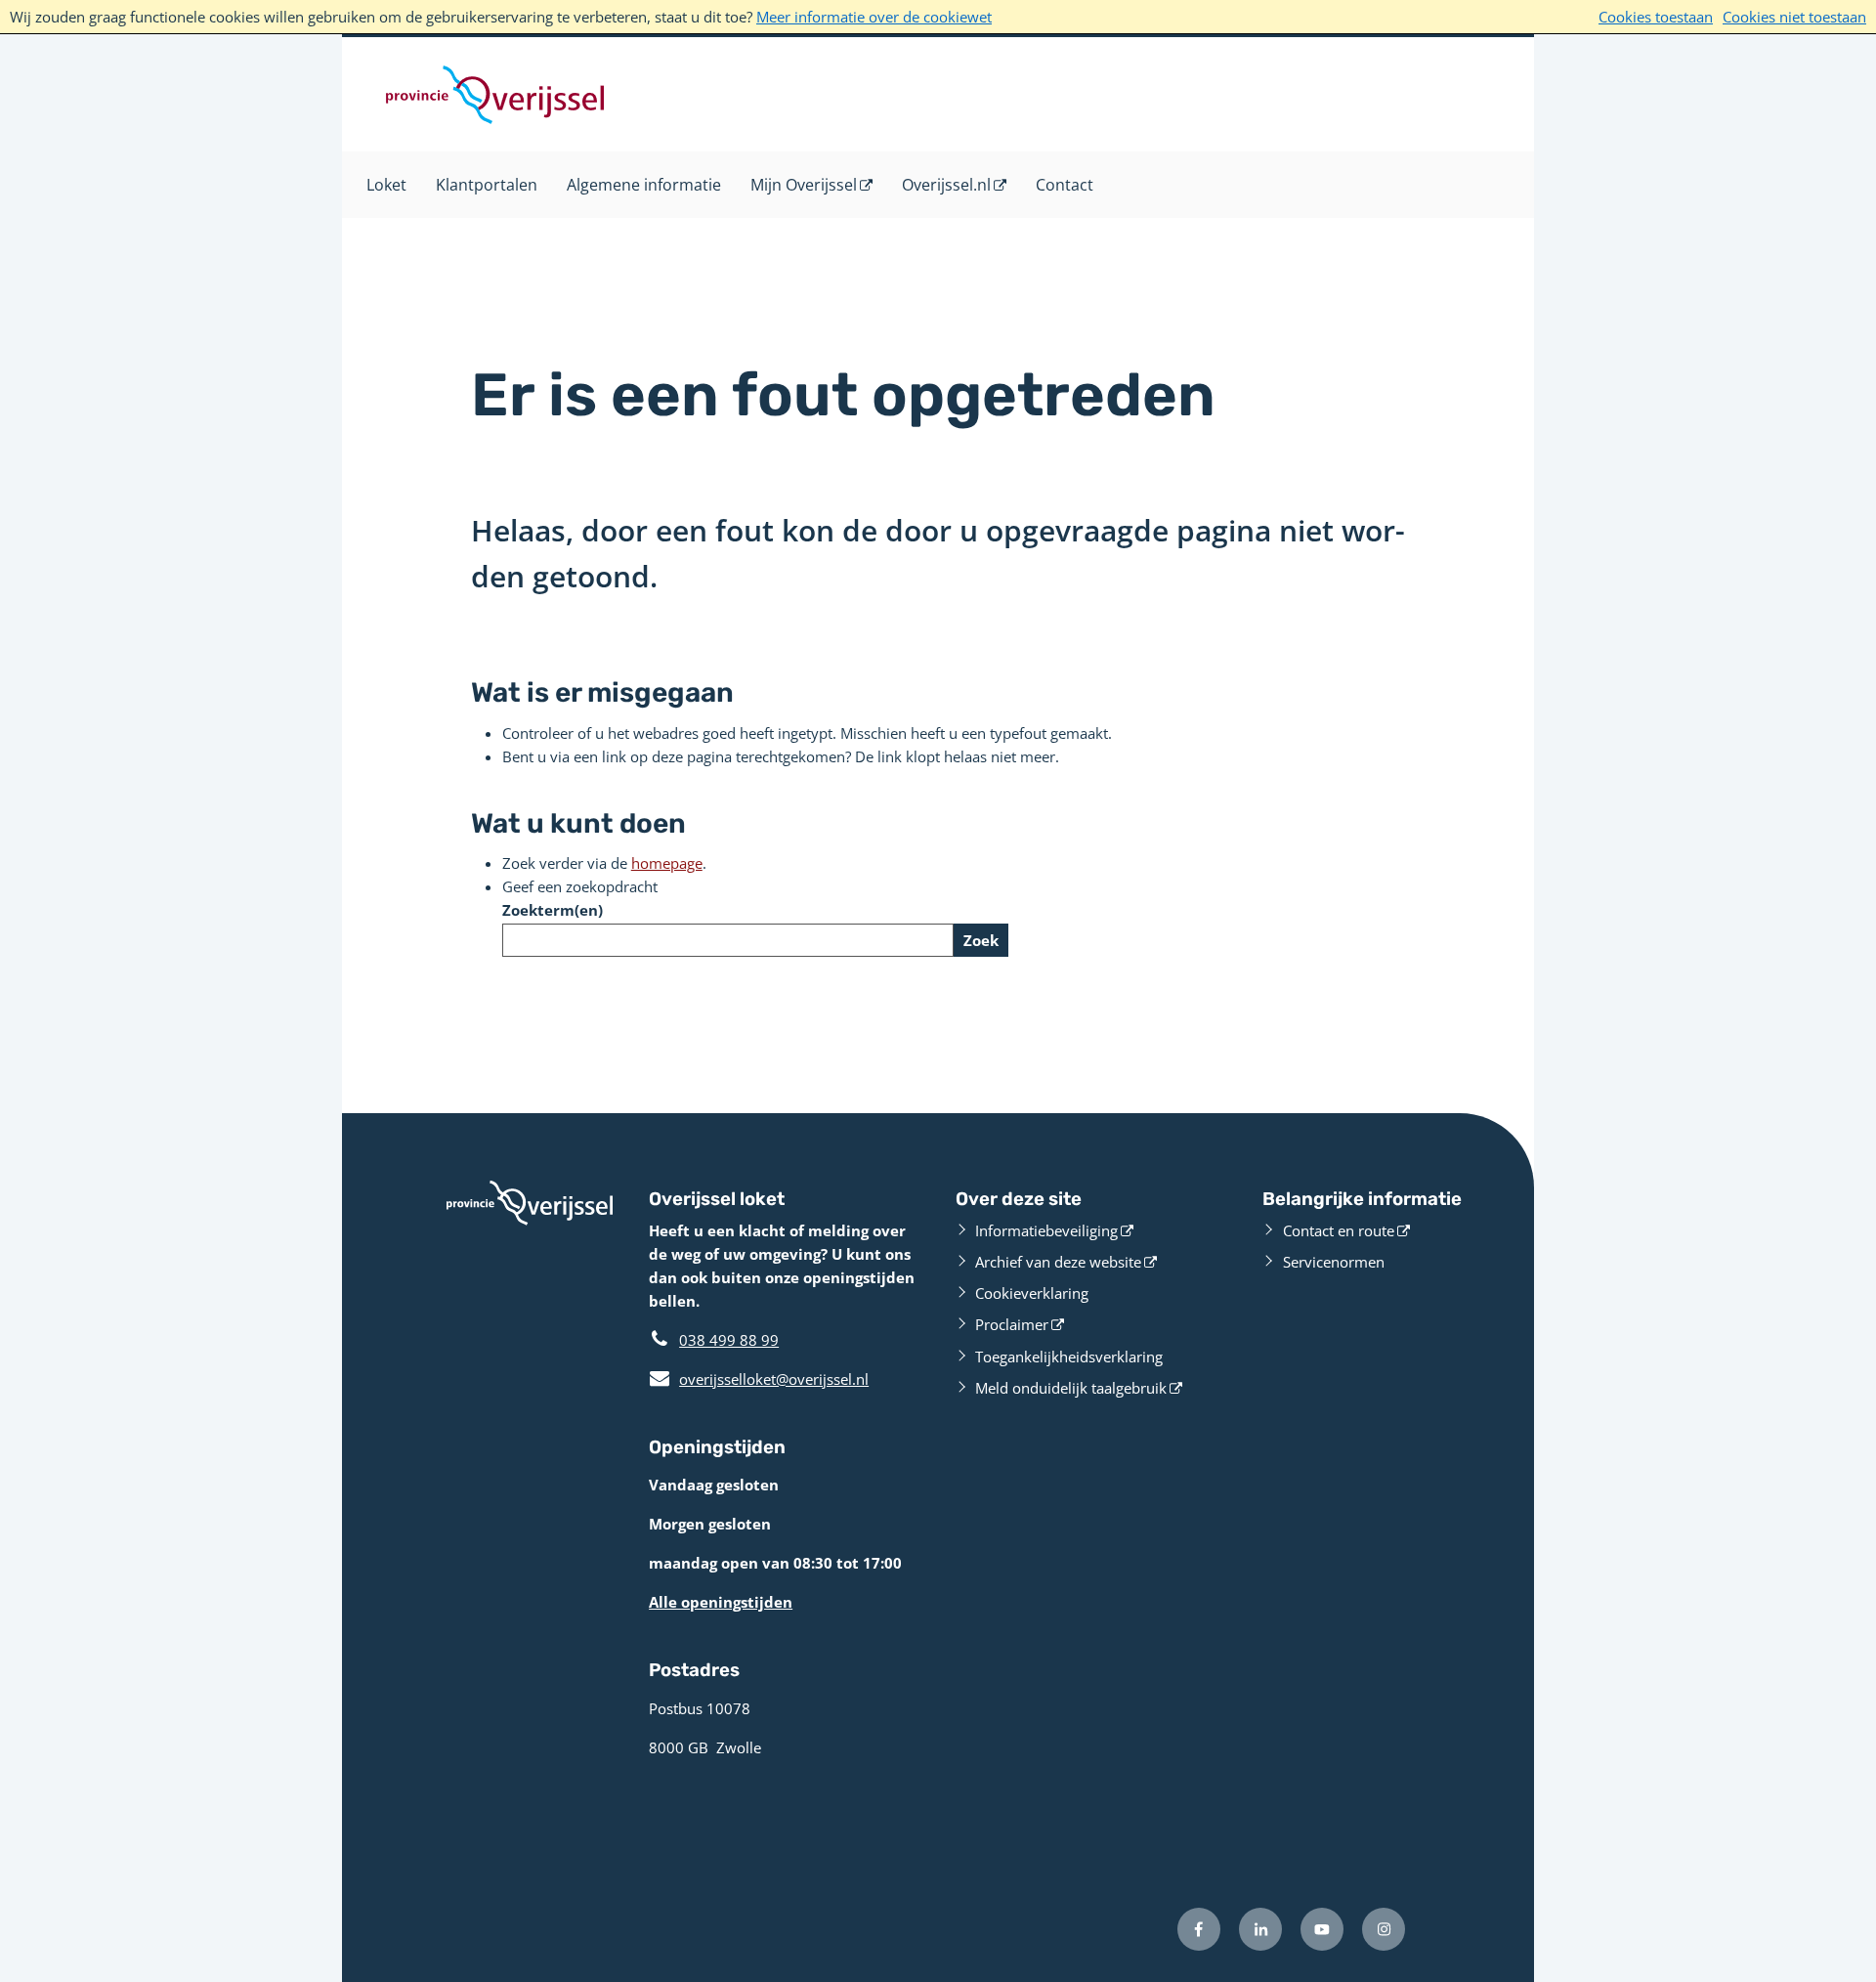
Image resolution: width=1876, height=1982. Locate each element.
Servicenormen (1334, 1262)
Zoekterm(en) (553, 910)
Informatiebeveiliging (1046, 1230)
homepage (667, 863)
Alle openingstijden (721, 1602)
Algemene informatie (644, 185)
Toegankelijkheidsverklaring (1069, 1357)
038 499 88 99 (729, 1340)
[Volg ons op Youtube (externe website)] (1322, 1929)
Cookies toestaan (1656, 17)
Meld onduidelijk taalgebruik (1071, 1388)
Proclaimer (1012, 1324)
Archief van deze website (1058, 1262)
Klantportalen (487, 185)
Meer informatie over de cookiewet (874, 17)
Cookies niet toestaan (1794, 17)
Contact (1065, 185)
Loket (386, 185)
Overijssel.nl (946, 185)
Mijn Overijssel (804, 185)
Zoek (981, 940)
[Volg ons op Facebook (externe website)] (1199, 1929)
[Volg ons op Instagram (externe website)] (1384, 1929)
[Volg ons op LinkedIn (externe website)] (1260, 1929)
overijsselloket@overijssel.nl (759, 1379)
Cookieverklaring (1032, 1293)
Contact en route (1339, 1230)
